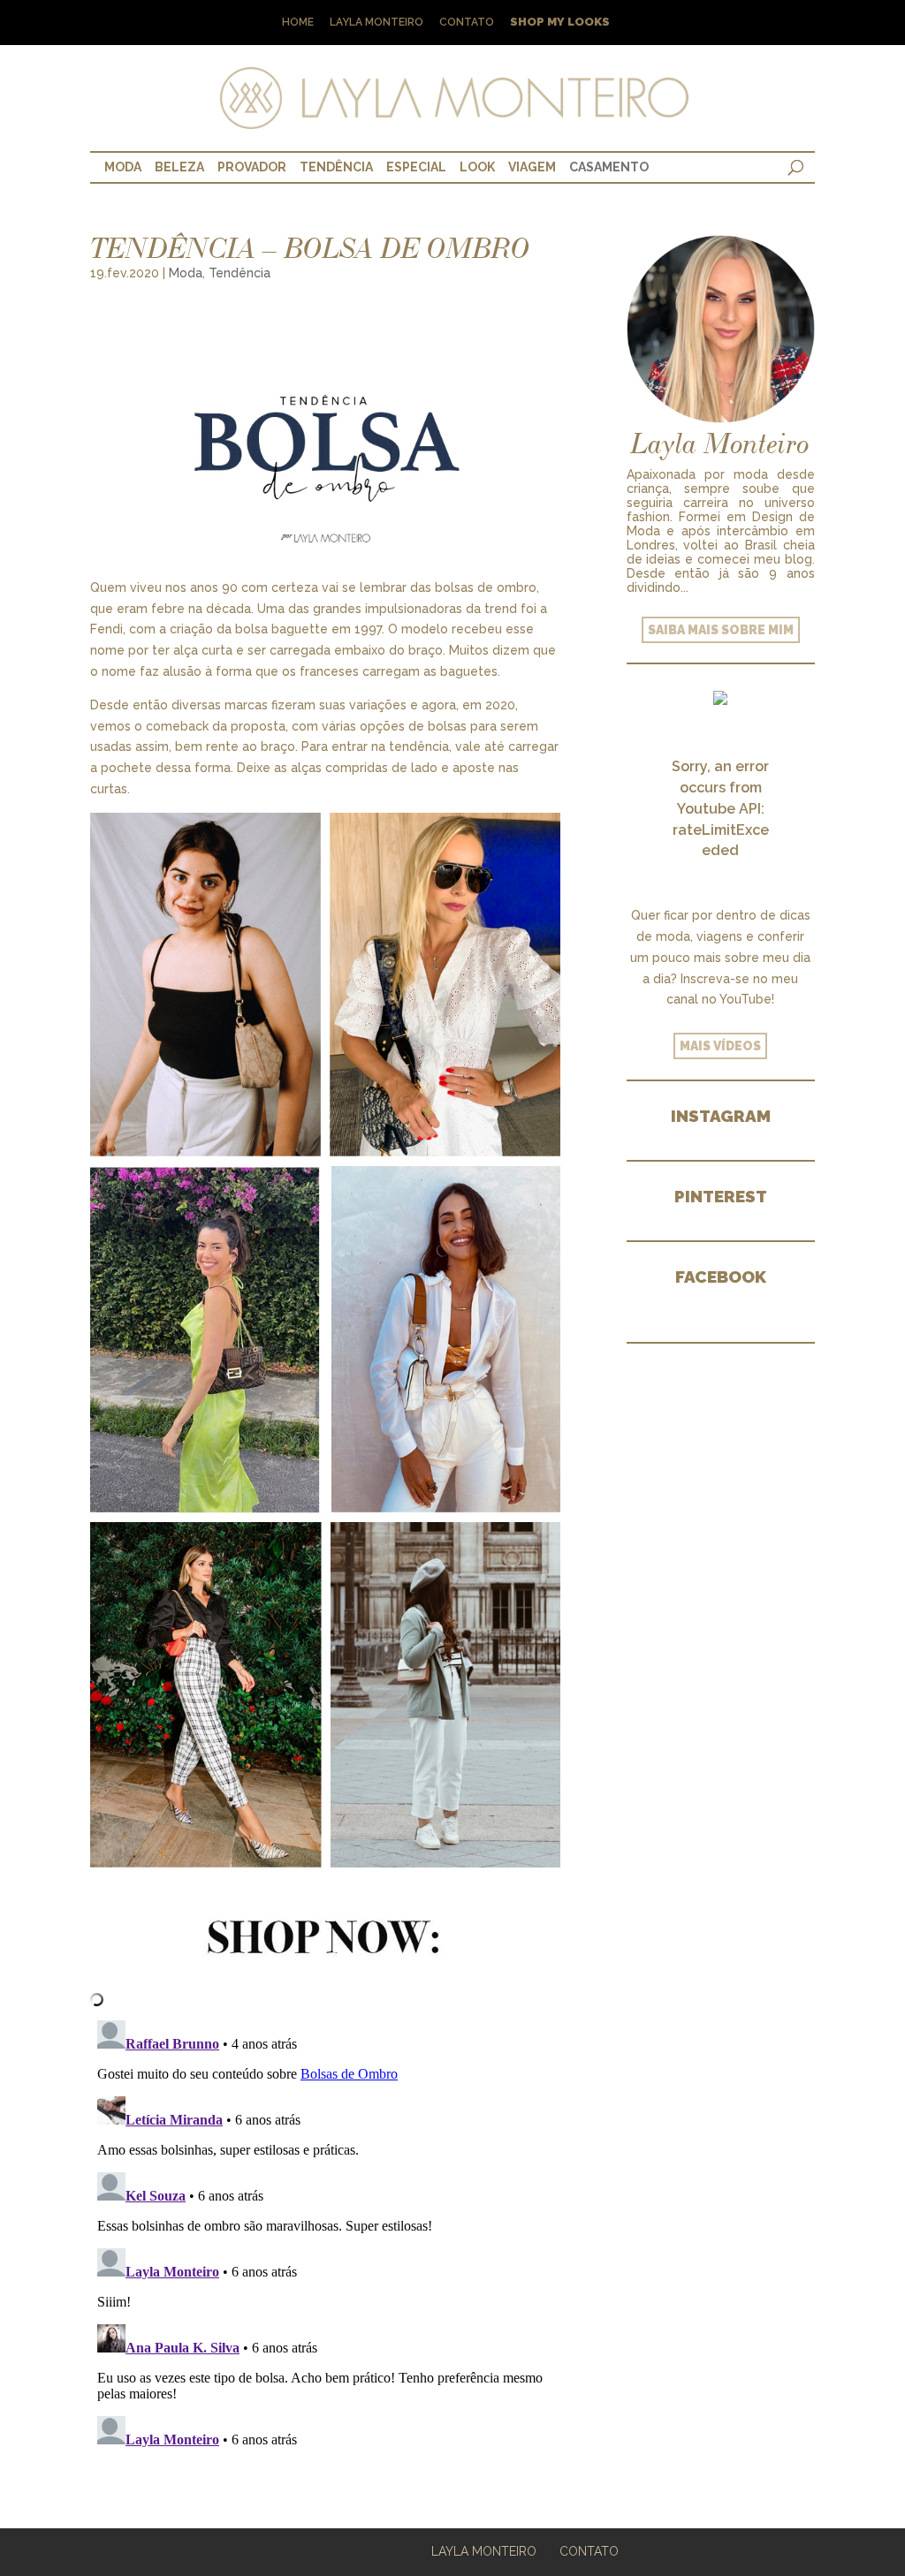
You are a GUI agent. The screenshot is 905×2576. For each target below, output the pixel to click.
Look (477, 167)
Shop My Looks (560, 23)
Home (298, 23)
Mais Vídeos (720, 1046)
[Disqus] (325, 2234)
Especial (416, 167)
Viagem (532, 167)
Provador (252, 167)
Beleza (179, 167)
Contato (467, 23)
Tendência (336, 167)
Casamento (609, 167)
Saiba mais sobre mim (721, 630)
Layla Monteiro (376, 23)
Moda (123, 167)
